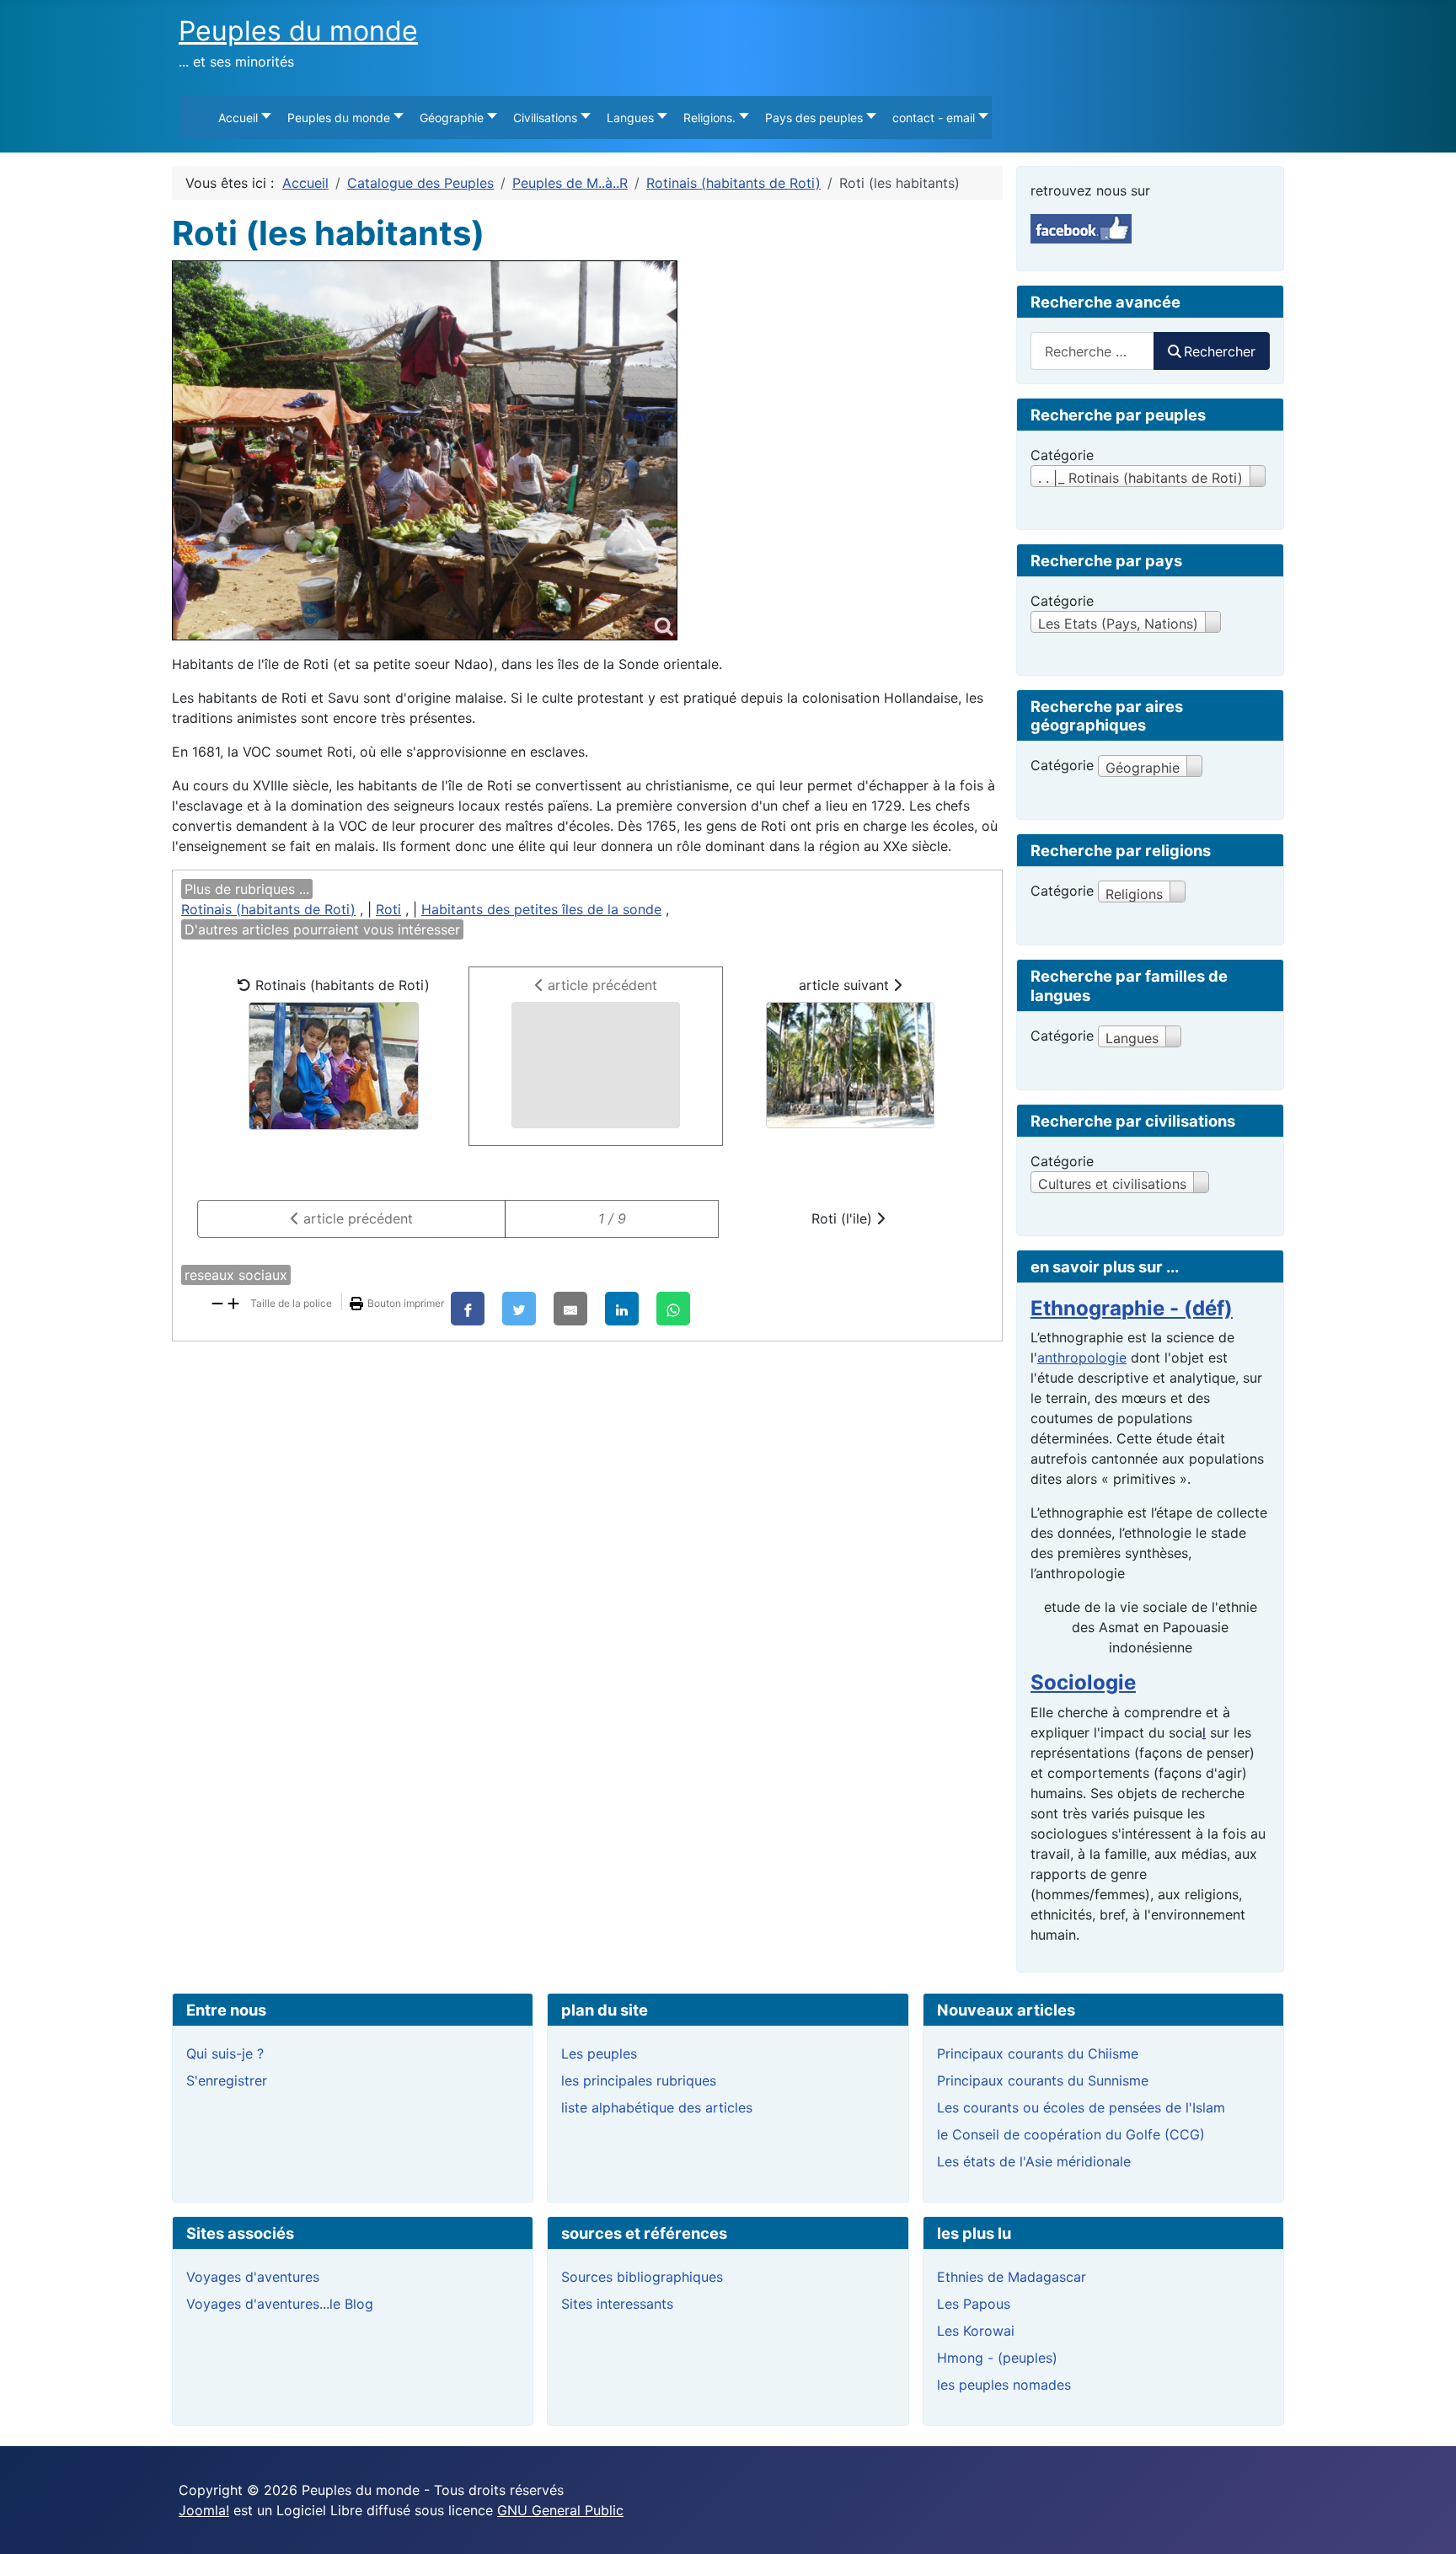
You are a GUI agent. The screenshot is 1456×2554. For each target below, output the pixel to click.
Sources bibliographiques (642, 2277)
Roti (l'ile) (844, 1218)
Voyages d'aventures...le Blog (280, 2304)
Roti (388, 909)
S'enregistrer (227, 2080)
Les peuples (599, 2053)
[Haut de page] (1427, 2523)
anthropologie (1082, 1357)
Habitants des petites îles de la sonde (541, 909)
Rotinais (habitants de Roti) (268, 909)
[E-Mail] (570, 1309)
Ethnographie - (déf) (1132, 1308)
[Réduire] (217, 1302)
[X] (519, 1309)
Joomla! (204, 2510)
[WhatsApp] (673, 1309)
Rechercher (1220, 351)
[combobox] (1092, 351)
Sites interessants (617, 2304)
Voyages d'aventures (253, 2277)
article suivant (846, 985)
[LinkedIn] (622, 1309)
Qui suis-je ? (225, 2053)
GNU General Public (560, 2510)
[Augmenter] (233, 1302)
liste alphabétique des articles (657, 2107)
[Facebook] (468, 1309)
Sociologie (1083, 1682)
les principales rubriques (639, 2080)
